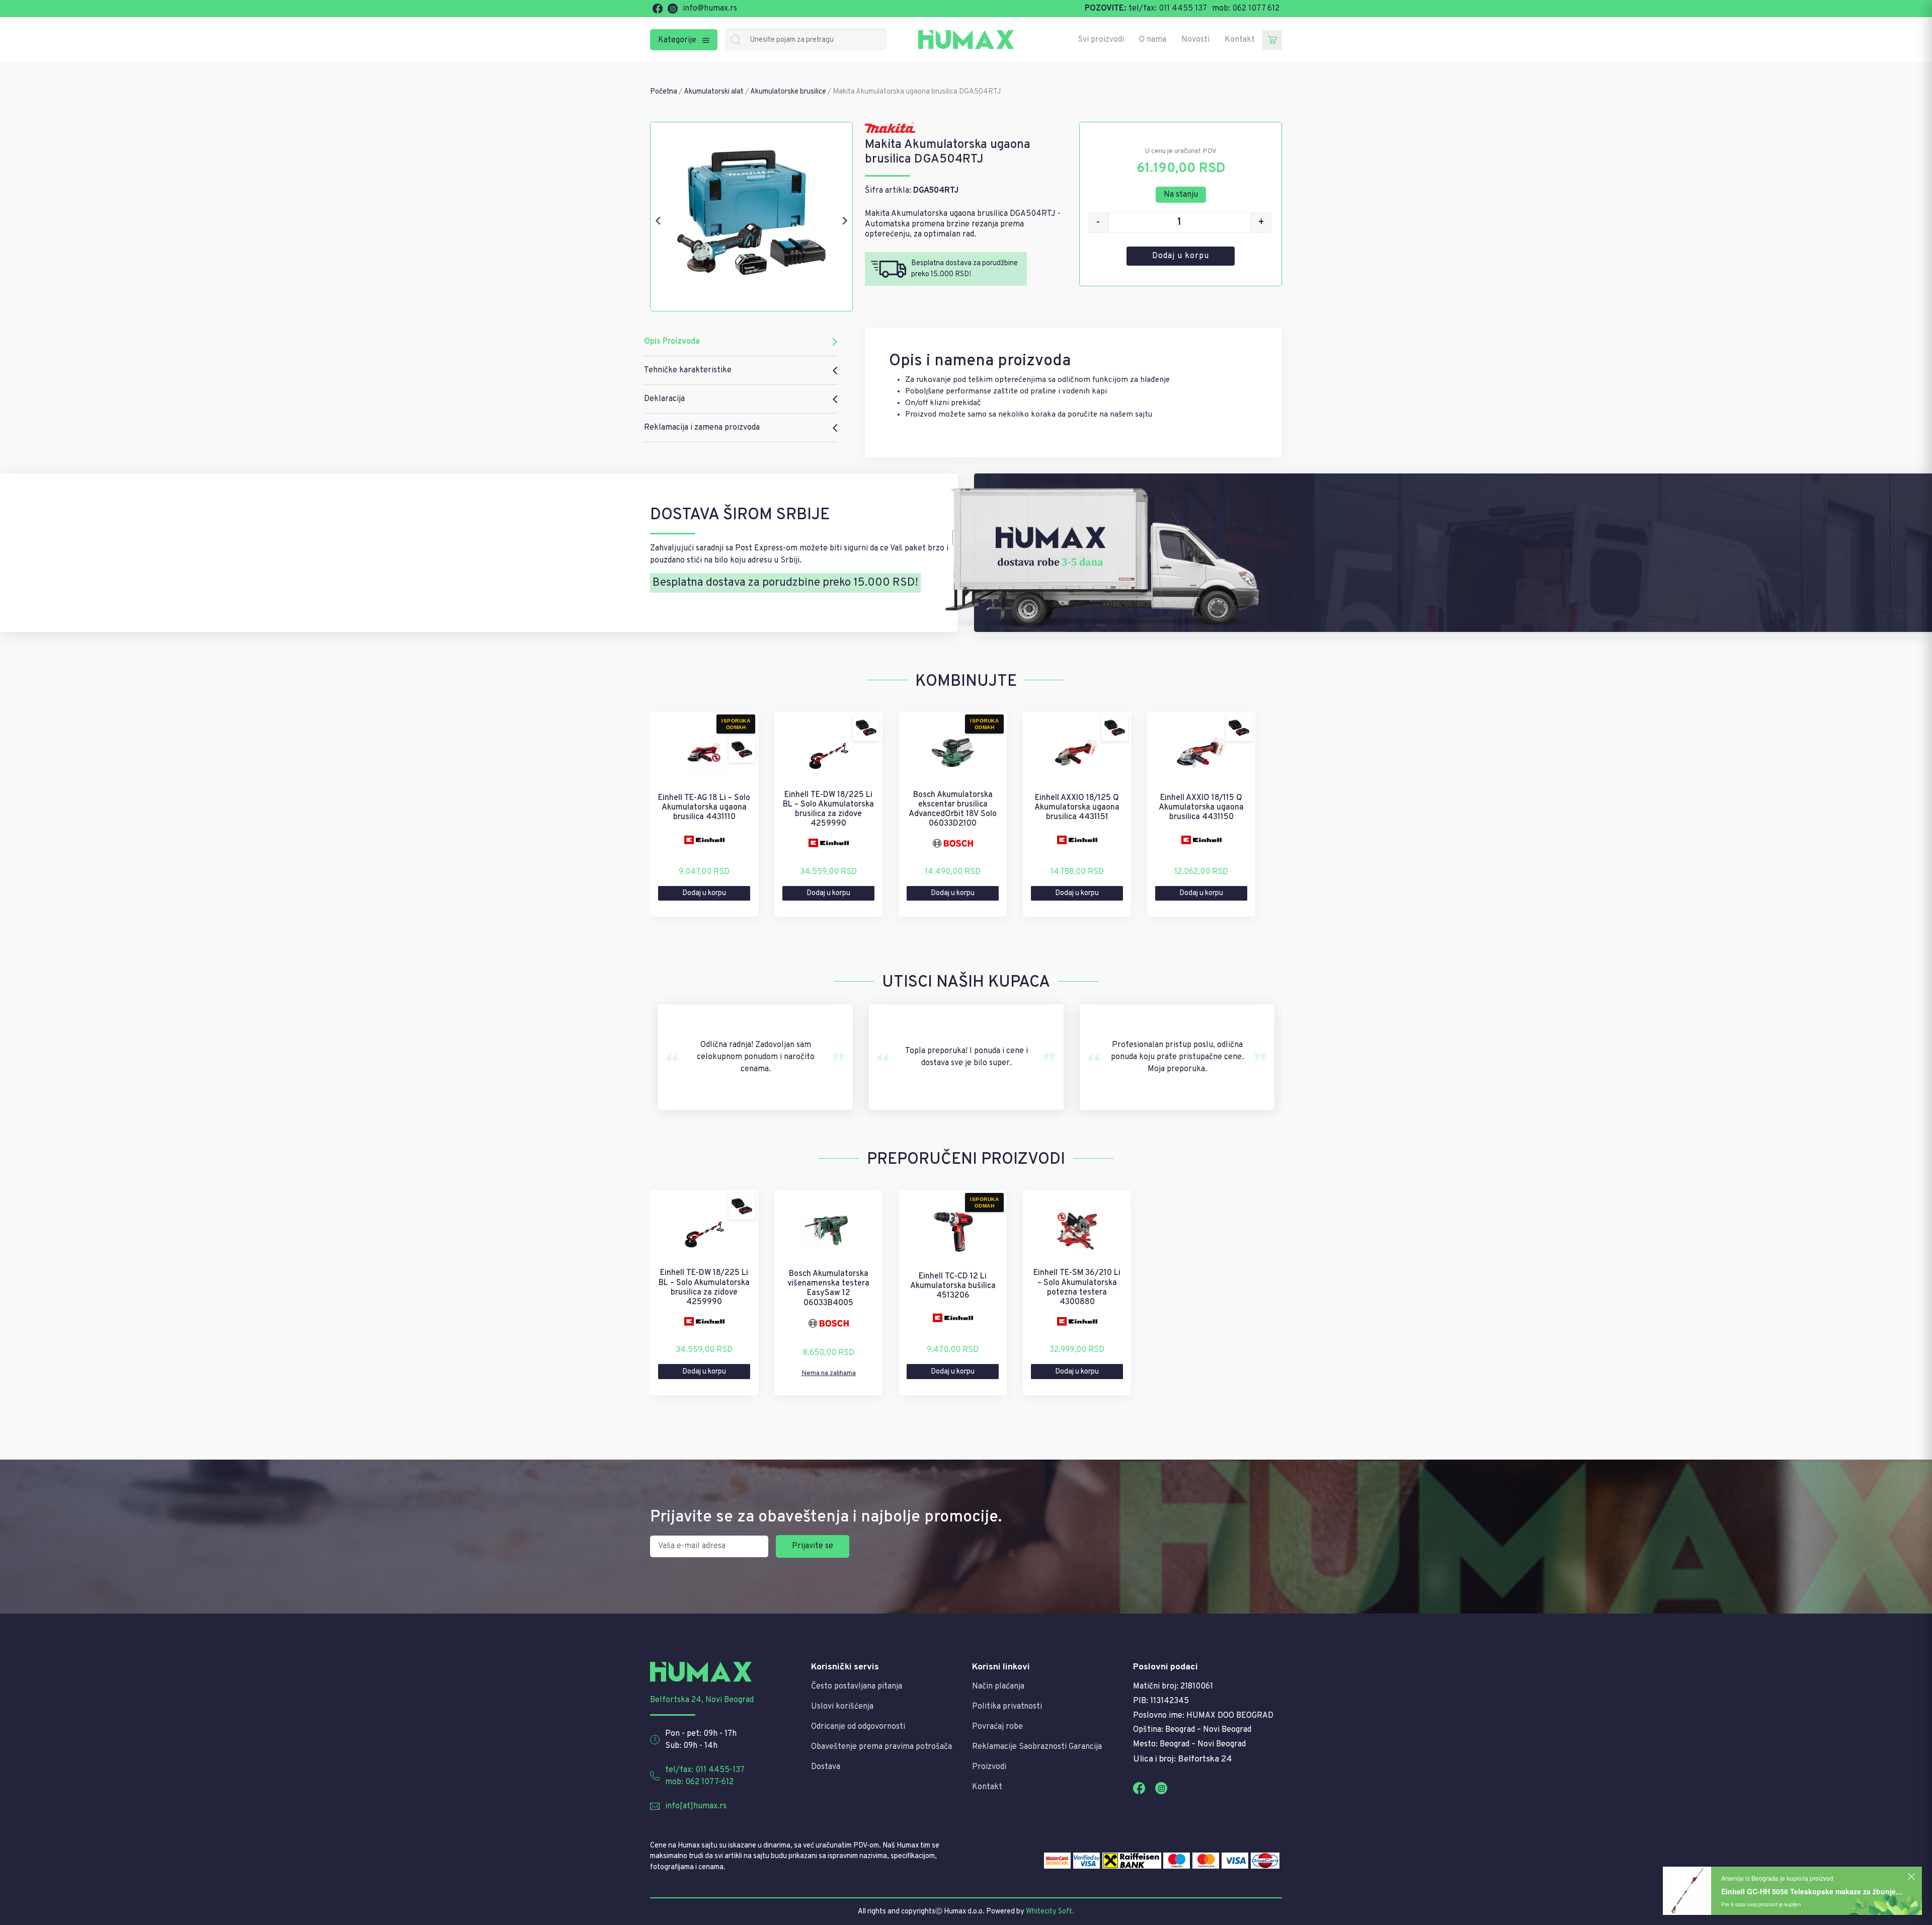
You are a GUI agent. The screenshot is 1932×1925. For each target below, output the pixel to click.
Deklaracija (664, 399)
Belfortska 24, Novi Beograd (702, 1700)
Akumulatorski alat (714, 92)
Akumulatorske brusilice (788, 92)
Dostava (826, 1767)
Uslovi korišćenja (842, 1707)
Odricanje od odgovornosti (858, 1727)
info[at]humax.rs (696, 1806)
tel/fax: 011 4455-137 (705, 1770)
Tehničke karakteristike (688, 370)
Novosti (1195, 40)
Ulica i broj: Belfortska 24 (1183, 1759)
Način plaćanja (998, 1687)
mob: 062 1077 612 (1246, 9)
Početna (664, 92)
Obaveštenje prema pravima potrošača (881, 1747)
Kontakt (1240, 40)
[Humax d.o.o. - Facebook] (658, 9)
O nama (1153, 40)
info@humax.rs (710, 9)
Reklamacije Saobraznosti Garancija (1037, 1747)
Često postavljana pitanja (857, 1687)
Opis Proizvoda (672, 342)
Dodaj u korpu (1181, 256)
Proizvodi (989, 1767)
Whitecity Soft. (1050, 1912)
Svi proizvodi (1101, 40)
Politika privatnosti (1007, 1707)
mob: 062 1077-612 (699, 1782)
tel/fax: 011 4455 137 (1168, 9)
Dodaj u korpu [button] (704, 893)
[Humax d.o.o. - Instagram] (673, 9)
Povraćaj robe (997, 1727)
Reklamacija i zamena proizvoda (702, 428)
